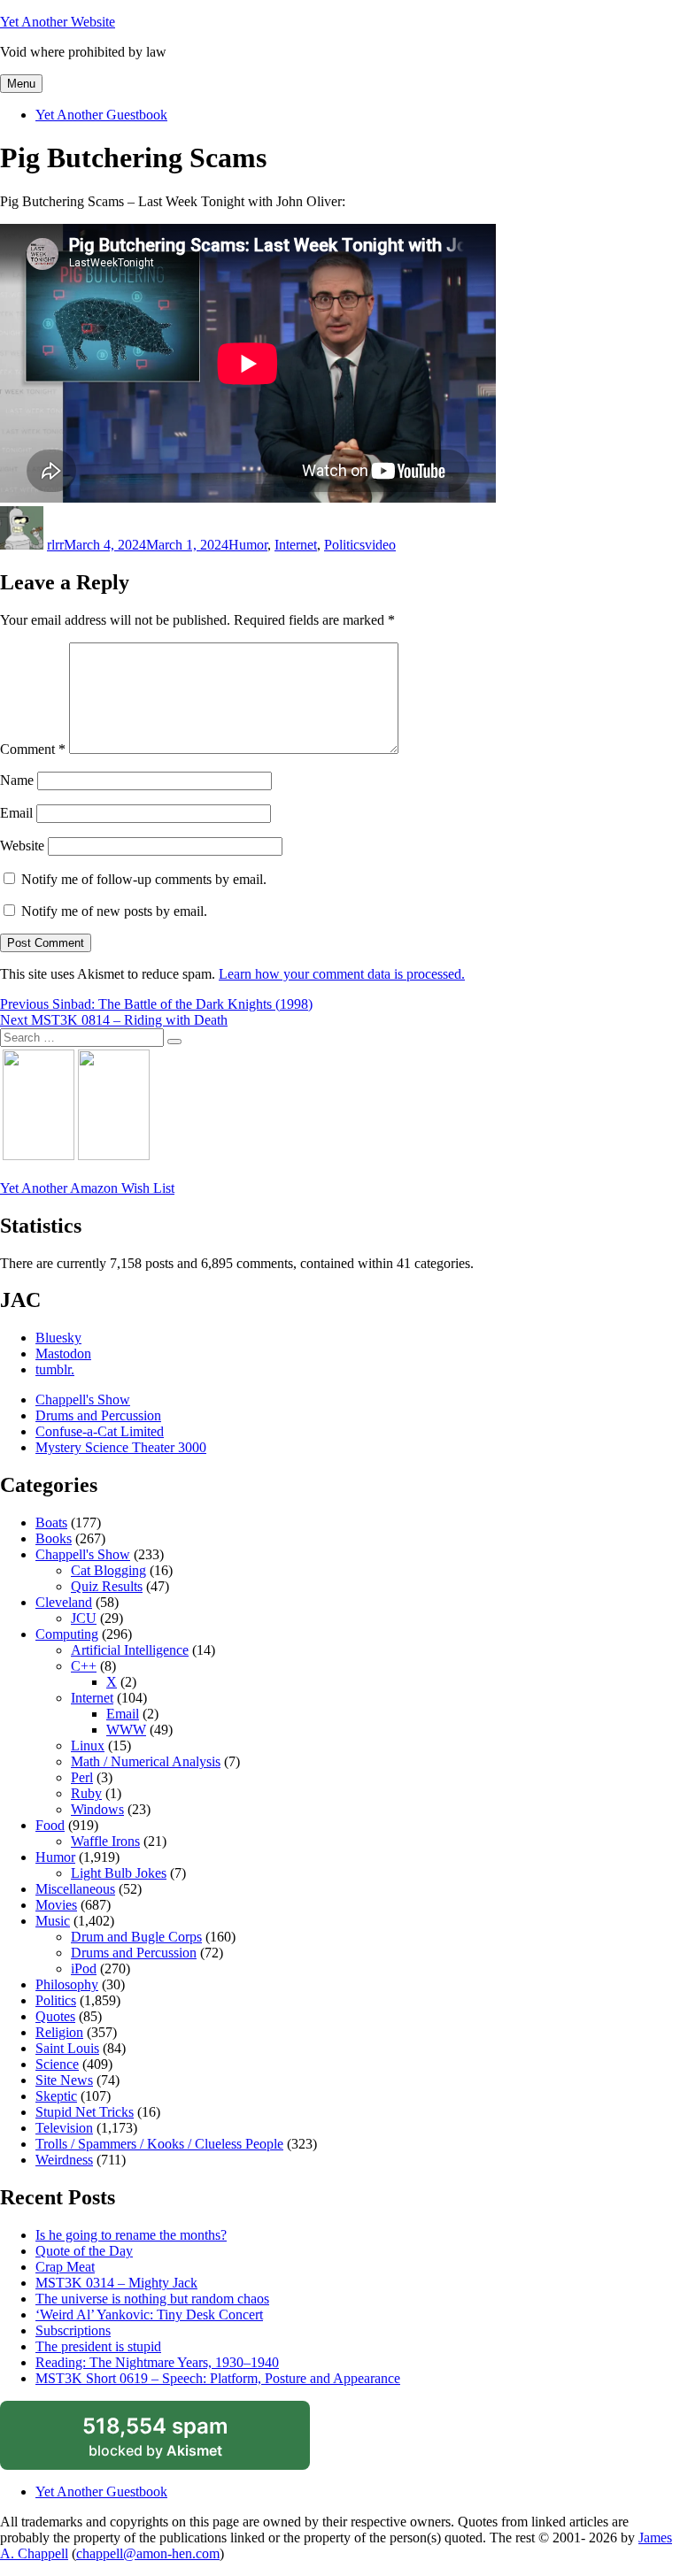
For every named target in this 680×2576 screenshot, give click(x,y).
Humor (248, 545)
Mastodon (63, 1353)
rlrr (55, 545)
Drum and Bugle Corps (136, 1937)
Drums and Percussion (98, 1415)
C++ (84, 1666)
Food (50, 1825)
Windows (97, 1809)
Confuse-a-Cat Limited (100, 1431)
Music (53, 1921)
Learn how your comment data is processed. (342, 974)
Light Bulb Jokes (119, 1873)
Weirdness (64, 2160)
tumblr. (55, 1369)
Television (64, 2128)
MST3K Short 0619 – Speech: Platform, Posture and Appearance (218, 2378)
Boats (51, 1523)
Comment (33, 749)
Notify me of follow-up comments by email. (144, 879)
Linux (88, 1746)
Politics (344, 545)
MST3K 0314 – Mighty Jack (116, 2283)
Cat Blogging (108, 1570)
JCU (84, 1618)
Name (17, 780)
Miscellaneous (75, 1889)
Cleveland (64, 1602)
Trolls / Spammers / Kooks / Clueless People (159, 2144)
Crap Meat (65, 2267)
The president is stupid (98, 2346)
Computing (67, 1634)
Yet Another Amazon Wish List (87, 1188)
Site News (64, 2080)
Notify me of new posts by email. (114, 911)
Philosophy (67, 1984)
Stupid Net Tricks (85, 2112)
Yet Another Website (58, 22)
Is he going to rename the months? (131, 2235)
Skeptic (56, 2096)
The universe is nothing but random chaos (152, 2299)
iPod (84, 1969)
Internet (296, 545)
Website (22, 846)
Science (57, 2064)
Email (16, 813)
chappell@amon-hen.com (148, 2553)
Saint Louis (67, 2048)
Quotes (55, 2016)
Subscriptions (73, 2330)
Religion (59, 2032)
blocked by (176, 2441)
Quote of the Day (84, 2251)
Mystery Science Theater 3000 (121, 1447)
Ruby (86, 1793)
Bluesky (58, 1338)
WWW (126, 1730)
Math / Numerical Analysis (146, 1761)
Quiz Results (107, 1586)
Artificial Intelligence (130, 1650)
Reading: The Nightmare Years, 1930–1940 (157, 2362)
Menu (21, 84)
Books (54, 1538)
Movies (56, 1905)
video (380, 545)
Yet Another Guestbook (101, 115)
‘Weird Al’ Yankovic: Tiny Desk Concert (149, 2315)
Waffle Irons (105, 1841)
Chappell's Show (83, 1399)
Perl (82, 1777)
